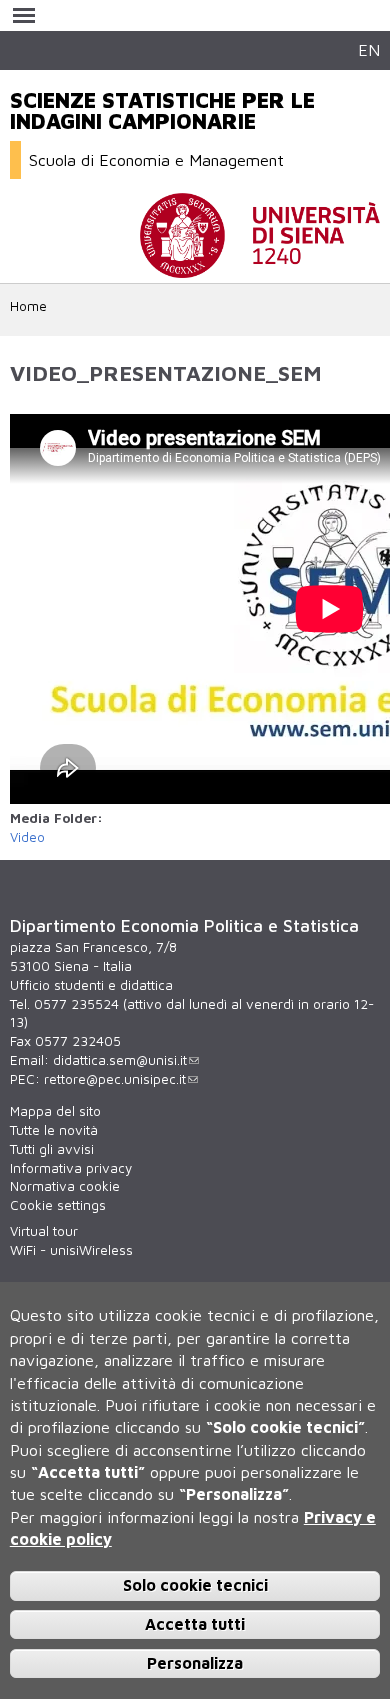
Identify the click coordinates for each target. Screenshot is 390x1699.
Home (28, 306)
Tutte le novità (54, 1130)
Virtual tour (44, 1231)
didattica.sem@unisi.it (120, 1060)
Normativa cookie (65, 1186)
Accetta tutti (195, 1624)
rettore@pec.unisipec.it (115, 1079)
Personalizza (195, 1663)
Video (27, 837)
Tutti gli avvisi (52, 1149)
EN (369, 49)
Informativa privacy (71, 1168)
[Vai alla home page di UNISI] (260, 268)
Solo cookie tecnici (195, 1585)
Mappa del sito (55, 1111)
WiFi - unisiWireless (71, 1250)
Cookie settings (58, 1205)
